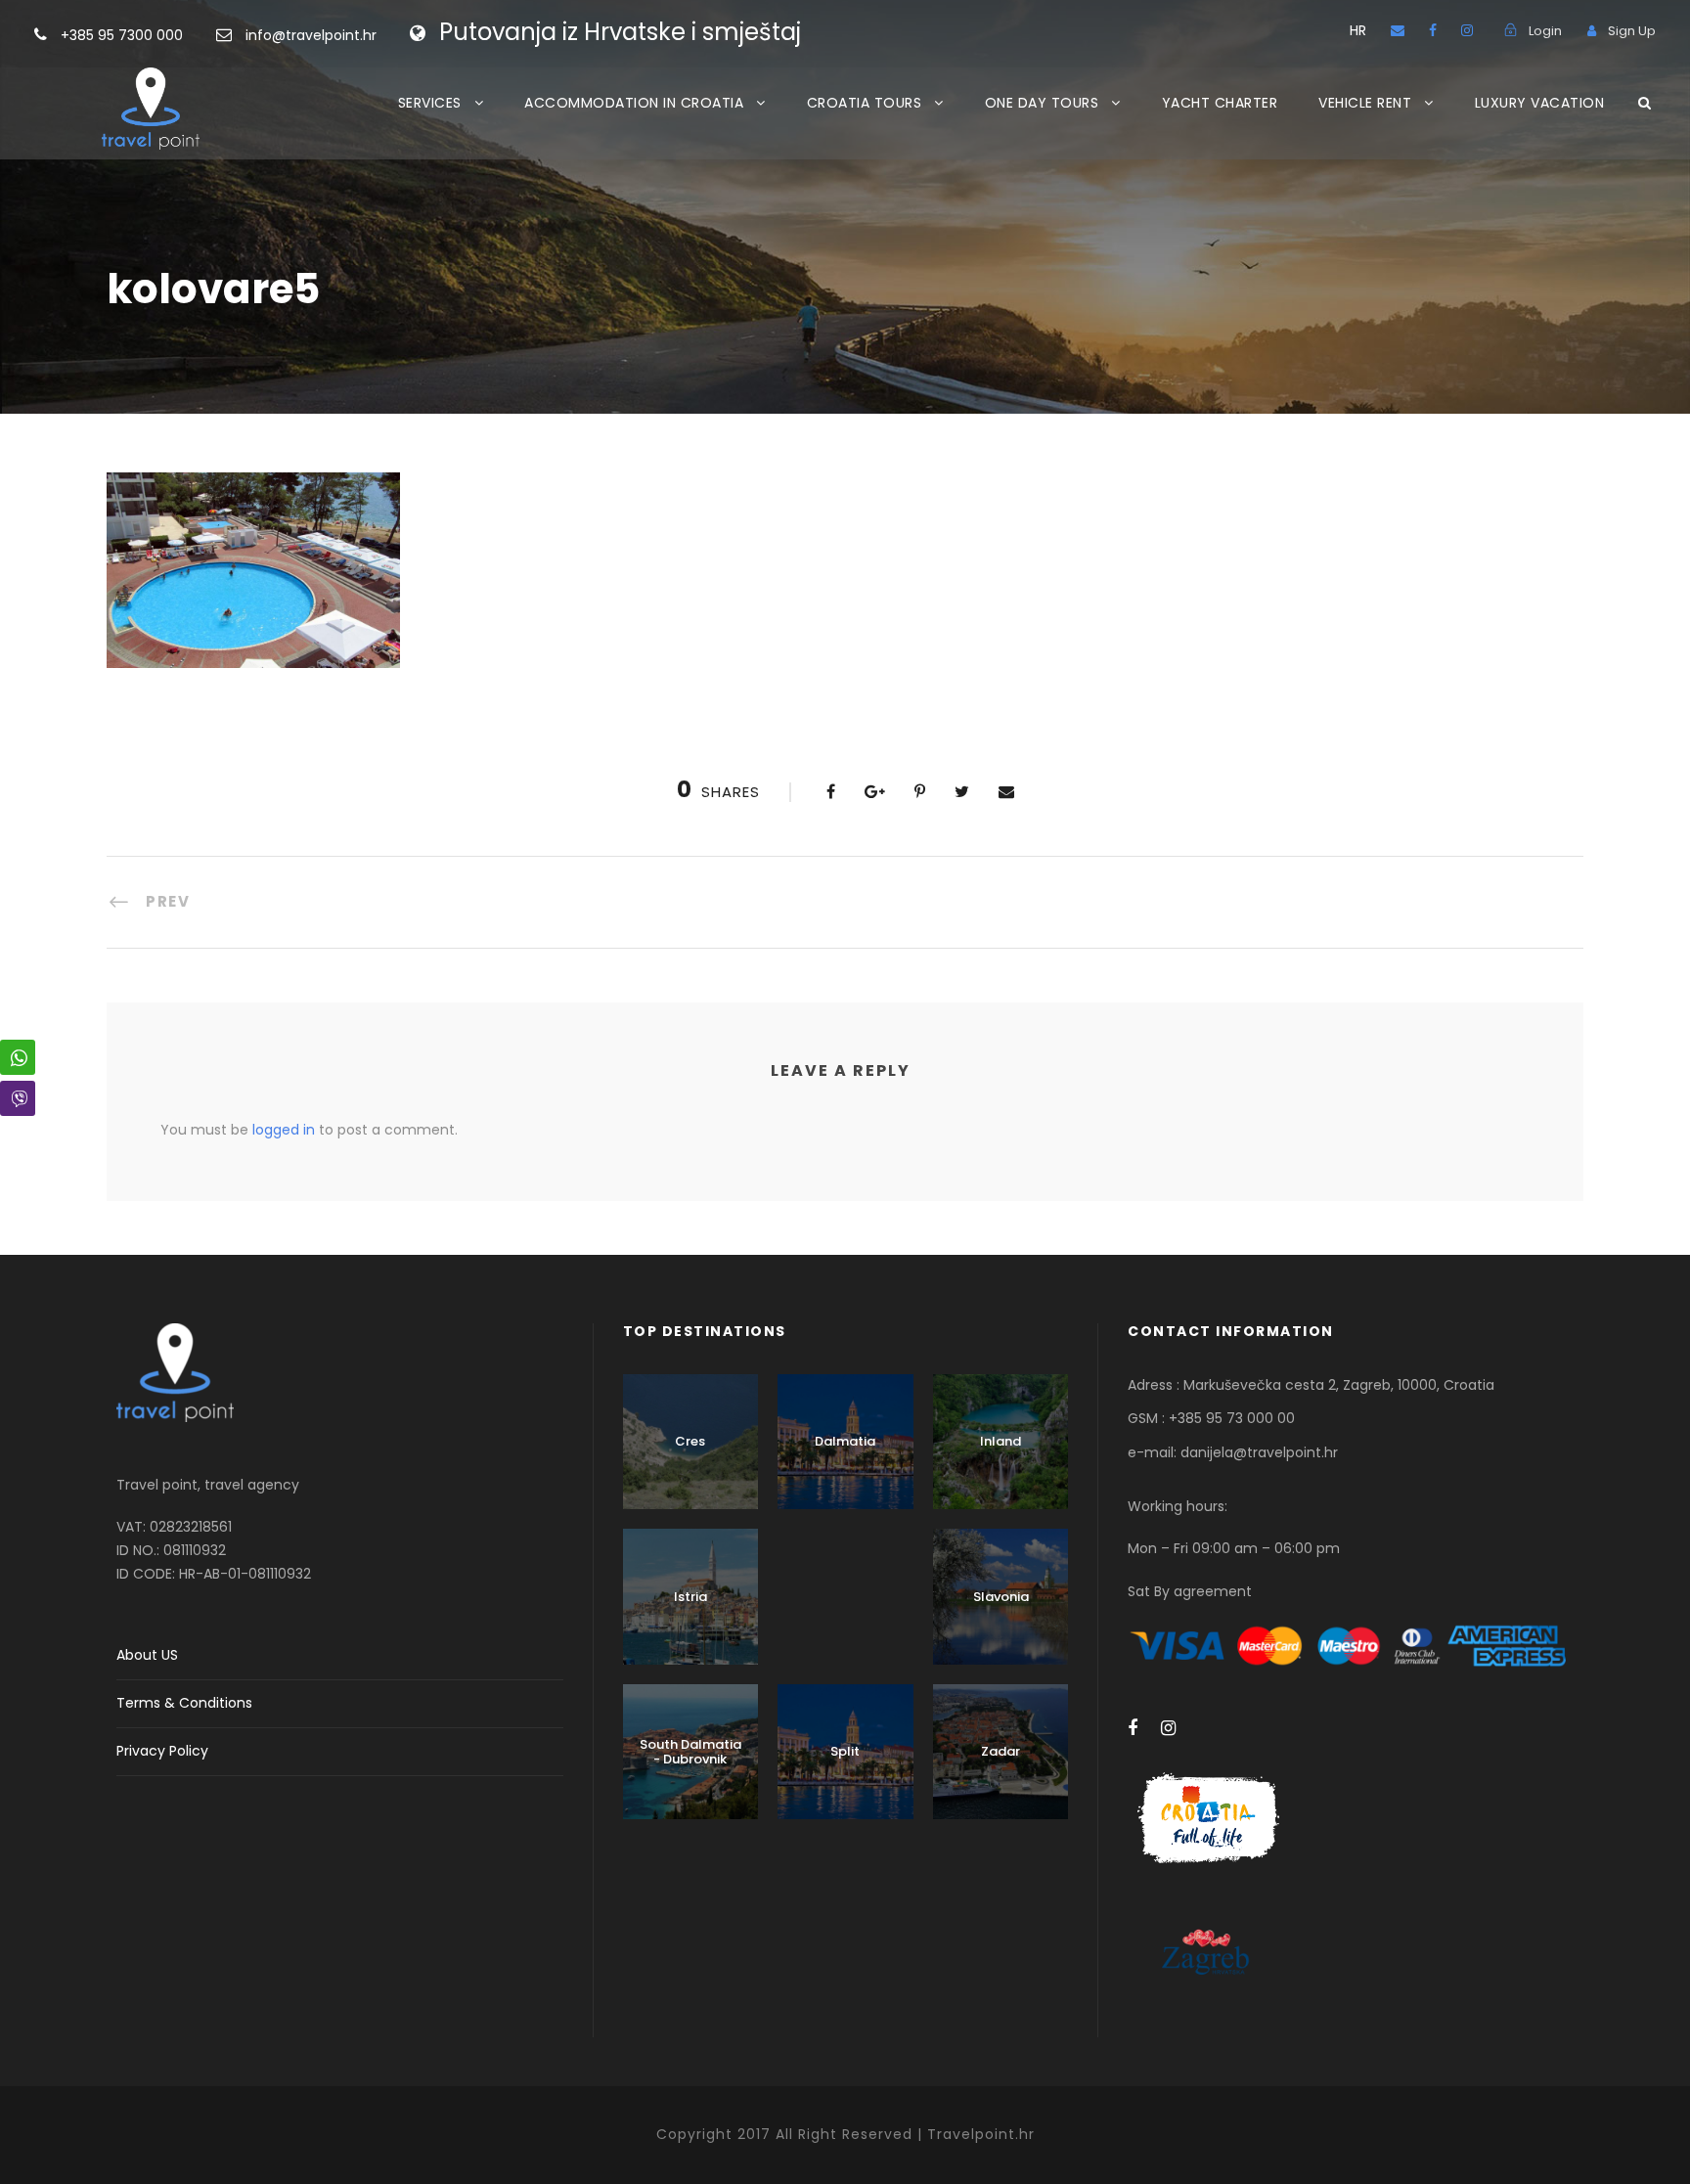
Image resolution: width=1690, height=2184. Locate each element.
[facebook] (1433, 30)
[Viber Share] (18, 1098)
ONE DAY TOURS (1042, 103)
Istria (690, 1597)
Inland (1001, 1441)
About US (147, 1655)
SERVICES (430, 103)
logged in (284, 1130)
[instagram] (1467, 30)
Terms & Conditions (184, 1703)
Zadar (1001, 1751)
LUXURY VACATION (1540, 103)
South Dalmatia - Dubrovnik (690, 1752)
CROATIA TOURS (865, 103)
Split (845, 1751)
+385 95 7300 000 (124, 35)
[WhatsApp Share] (18, 1057)
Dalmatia (845, 1441)
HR (1358, 30)
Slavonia (1001, 1597)
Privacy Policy (162, 1751)
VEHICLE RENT (1365, 103)
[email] (1398, 30)
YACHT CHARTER (1220, 103)
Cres (690, 1441)
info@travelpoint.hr (311, 35)
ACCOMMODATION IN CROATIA (634, 103)
